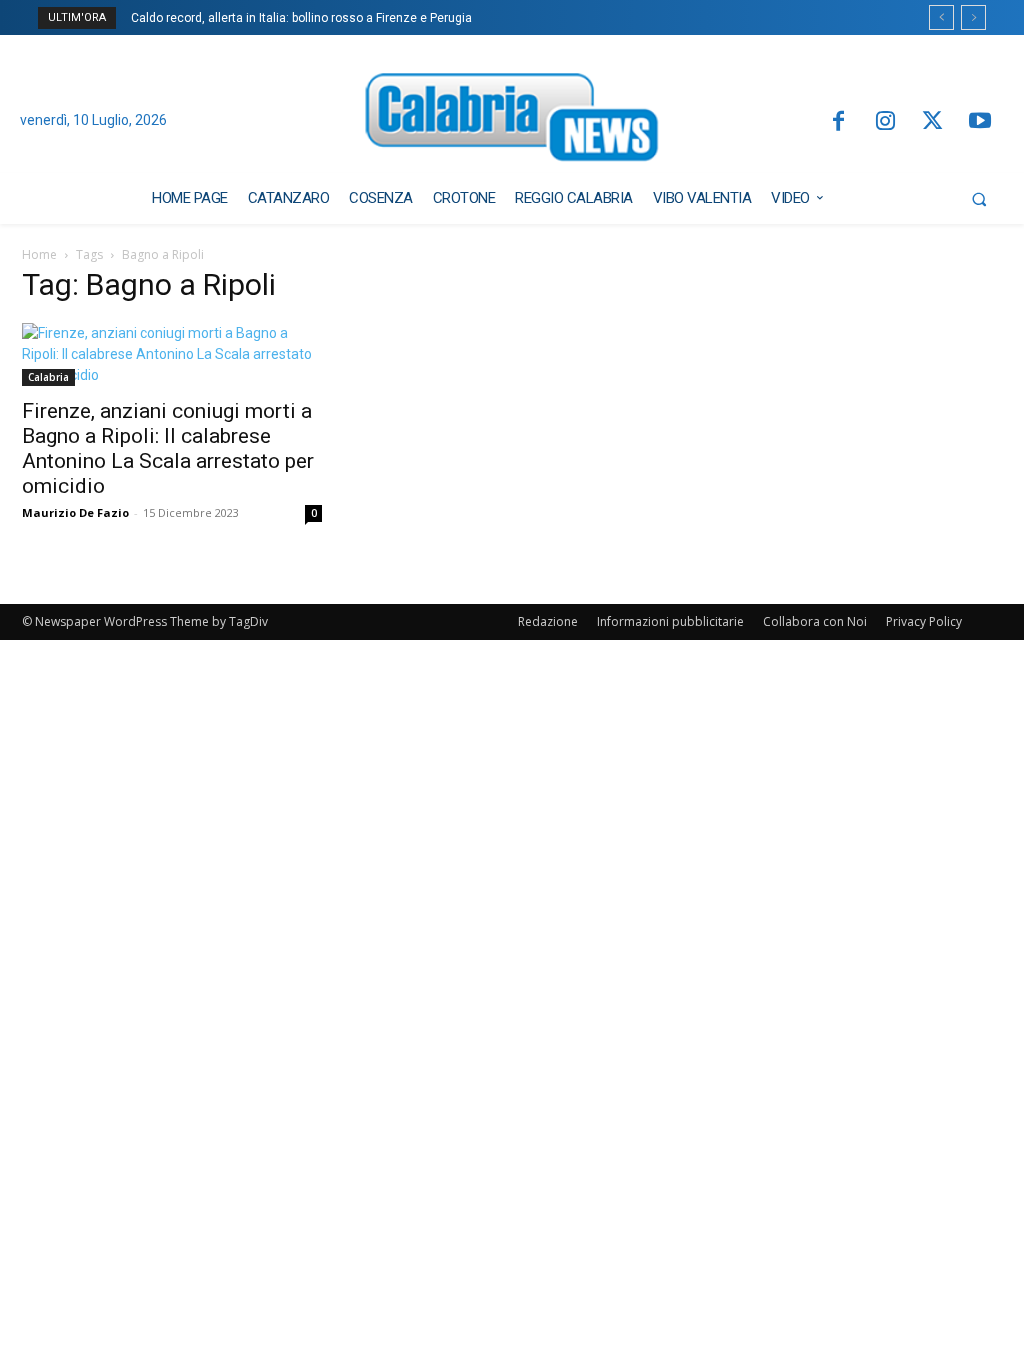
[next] (973, 17)
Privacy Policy (924, 621)
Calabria (48, 377)
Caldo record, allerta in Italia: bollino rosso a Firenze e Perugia (301, 18)
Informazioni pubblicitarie (670, 621)
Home (39, 254)
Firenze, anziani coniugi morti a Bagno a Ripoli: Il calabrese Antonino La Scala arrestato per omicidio (168, 448)
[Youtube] (980, 122)
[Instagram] (885, 122)
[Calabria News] (512, 121)
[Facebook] (837, 122)
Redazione (548, 621)
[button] (979, 199)
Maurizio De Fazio (75, 512)
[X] (932, 122)
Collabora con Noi (815, 621)
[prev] (941, 17)
